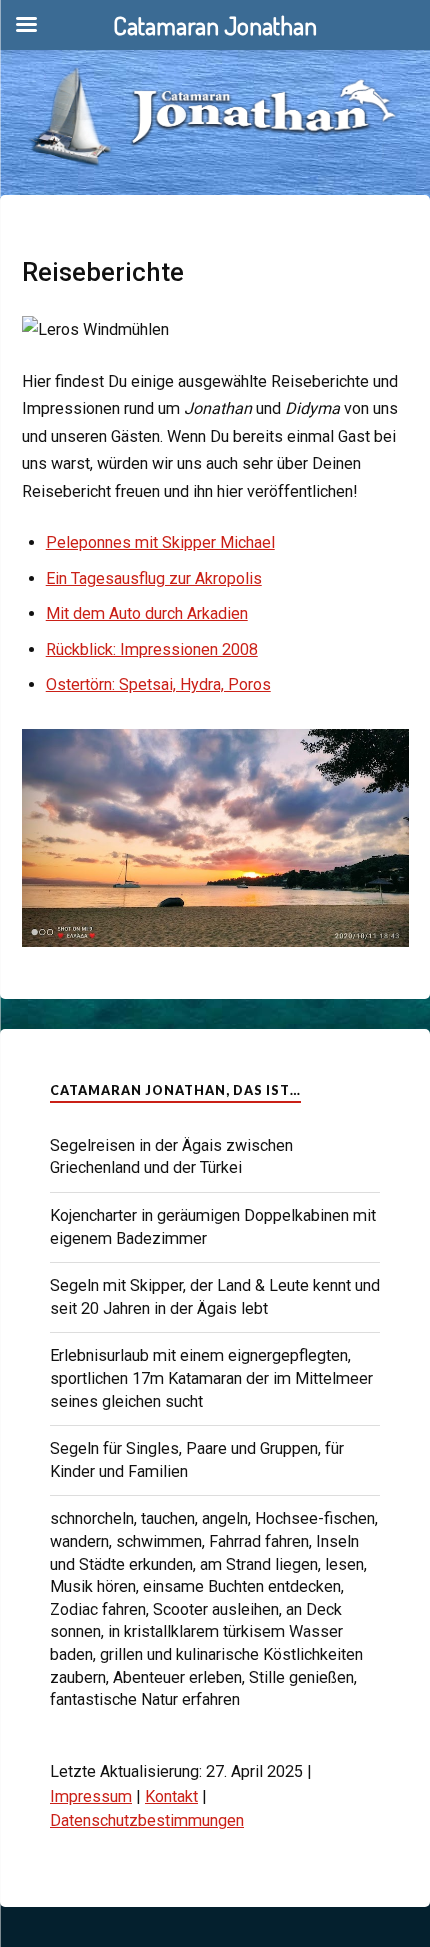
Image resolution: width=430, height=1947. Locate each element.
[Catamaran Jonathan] (215, 89)
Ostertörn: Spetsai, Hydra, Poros (158, 684)
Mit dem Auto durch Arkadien (147, 613)
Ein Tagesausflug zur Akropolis (154, 578)
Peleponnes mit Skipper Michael (160, 542)
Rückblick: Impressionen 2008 (152, 649)
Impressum (91, 1796)
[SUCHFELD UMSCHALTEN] (397, 50)
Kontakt (171, 1796)
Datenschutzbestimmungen (147, 1820)
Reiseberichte (103, 272)
